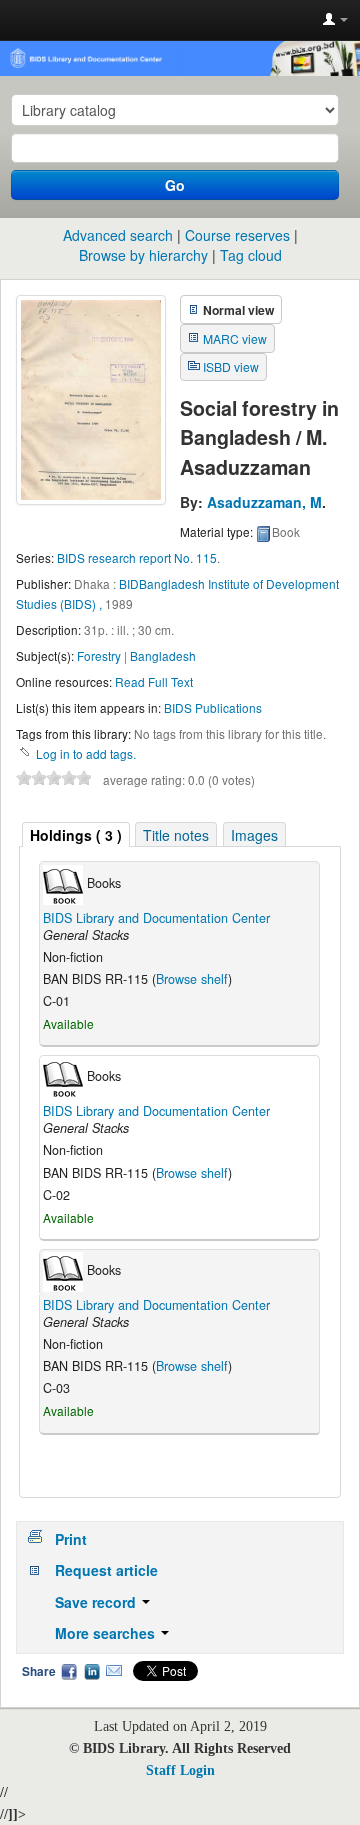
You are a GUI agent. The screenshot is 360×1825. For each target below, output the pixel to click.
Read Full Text (154, 681)
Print (71, 1539)
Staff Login (180, 1770)
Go (175, 185)
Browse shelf (192, 979)
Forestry (99, 655)
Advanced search (118, 235)
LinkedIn (92, 1671)
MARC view (235, 338)
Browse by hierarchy (143, 255)
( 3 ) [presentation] (76, 835)
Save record (97, 1602)
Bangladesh (163, 655)
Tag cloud (251, 255)
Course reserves (237, 235)
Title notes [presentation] (176, 835)
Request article (106, 1570)
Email (114, 1671)
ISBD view (231, 366)
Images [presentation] (254, 835)
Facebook (69, 1671)
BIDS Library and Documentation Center (156, 918)
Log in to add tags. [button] (86, 753)
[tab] (76, 834)
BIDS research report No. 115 (137, 557)
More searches (107, 1633)
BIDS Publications (213, 707)
